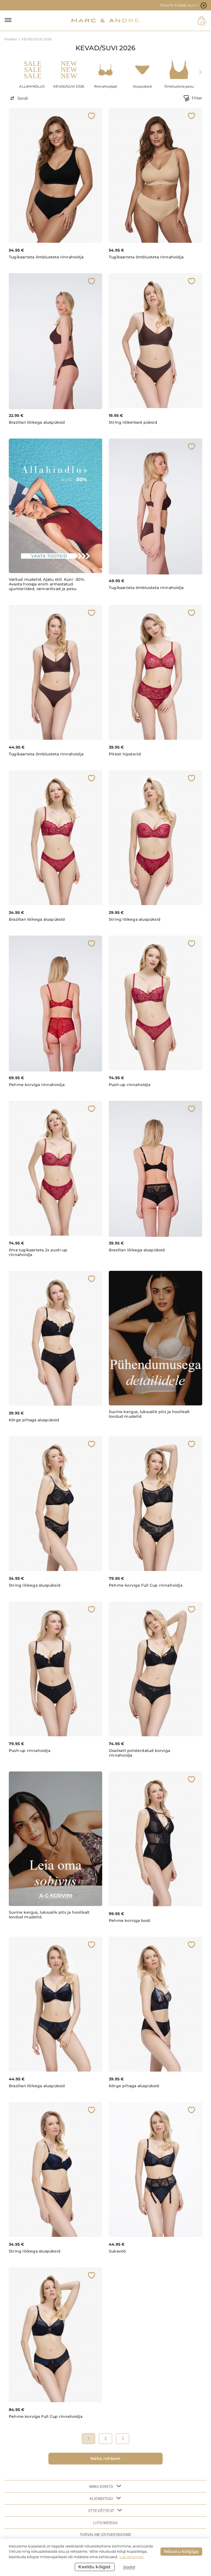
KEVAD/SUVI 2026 (69, 86)
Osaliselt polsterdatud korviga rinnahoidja (139, 1753)
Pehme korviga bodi (130, 1921)
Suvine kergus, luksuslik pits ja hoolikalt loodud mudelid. (149, 1414)
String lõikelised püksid (133, 422)
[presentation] (200, 72)
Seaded (129, 2567)
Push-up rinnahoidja (130, 1085)
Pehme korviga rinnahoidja (37, 1085)
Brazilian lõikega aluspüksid (37, 422)
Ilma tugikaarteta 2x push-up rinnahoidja (38, 1252)
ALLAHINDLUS (32, 86)
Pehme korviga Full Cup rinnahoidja (146, 1585)
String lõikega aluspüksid (135, 919)
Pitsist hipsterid (125, 754)
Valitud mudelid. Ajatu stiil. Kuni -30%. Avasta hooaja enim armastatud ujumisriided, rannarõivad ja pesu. (47, 584)
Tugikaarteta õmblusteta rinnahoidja (46, 257)
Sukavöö (117, 2251)
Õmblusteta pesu (179, 86)
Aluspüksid (142, 86)
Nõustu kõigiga (181, 2551)
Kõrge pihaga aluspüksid (34, 1420)
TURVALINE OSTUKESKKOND (105, 2535)
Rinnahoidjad (105, 86)
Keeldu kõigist (95, 2567)
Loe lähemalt (131, 2557)
